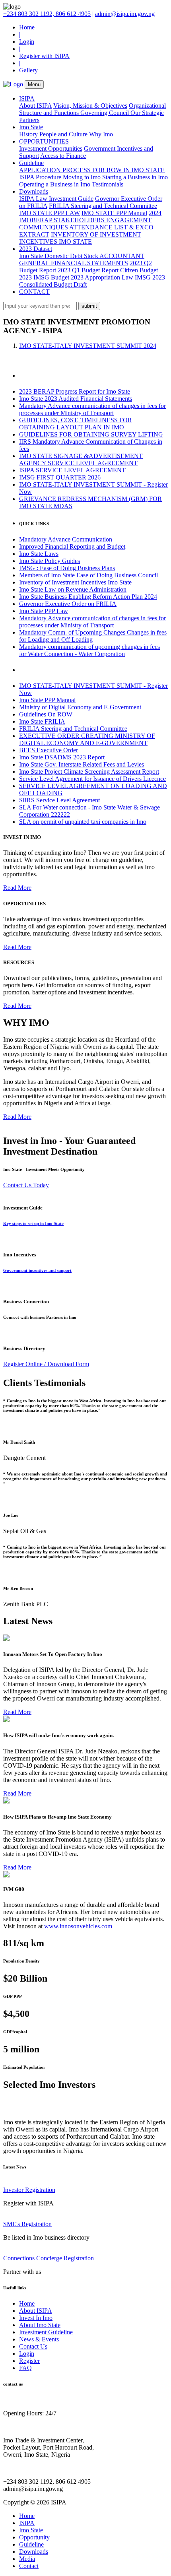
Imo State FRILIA (42, 721)
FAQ (25, 2368)
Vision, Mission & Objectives (90, 106)
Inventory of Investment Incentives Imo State (75, 582)
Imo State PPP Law (44, 611)
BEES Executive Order (49, 750)
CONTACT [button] (34, 292)
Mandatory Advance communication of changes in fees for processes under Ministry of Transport (92, 409)
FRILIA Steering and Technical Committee (103, 206)
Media (27, 2559)
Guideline (31, 2544)
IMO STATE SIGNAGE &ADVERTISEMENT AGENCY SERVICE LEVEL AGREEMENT (81, 459)
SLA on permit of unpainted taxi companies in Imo (83, 822)
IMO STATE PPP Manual (114, 213)
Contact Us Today (26, 1185)
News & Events (39, 2339)
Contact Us (33, 2346)
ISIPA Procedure (40, 177)
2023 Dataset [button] (36, 249)
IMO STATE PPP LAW (50, 213)
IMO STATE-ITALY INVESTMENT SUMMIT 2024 (88, 346)
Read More (17, 888)
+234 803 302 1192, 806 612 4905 (47, 14)
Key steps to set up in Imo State (33, 1223)
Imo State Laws (39, 554)
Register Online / (25, 1364)
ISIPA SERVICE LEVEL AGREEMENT (72, 470)
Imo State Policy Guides (50, 561)
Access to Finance (63, 156)
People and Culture (63, 134)
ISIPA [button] (27, 98)
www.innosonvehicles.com (78, 1926)
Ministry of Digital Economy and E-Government (80, 707)
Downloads (34, 2552)
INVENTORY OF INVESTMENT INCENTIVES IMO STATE (80, 238)
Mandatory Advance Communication (66, 539)
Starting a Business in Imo (135, 177)
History (28, 134)
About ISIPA (35, 106)
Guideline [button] (31, 163)
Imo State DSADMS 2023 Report (62, 757)
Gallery (28, 70)
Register (29, 2361)
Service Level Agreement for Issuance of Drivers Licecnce (92, 779)
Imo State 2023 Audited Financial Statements (76, 399)
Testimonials (108, 184)
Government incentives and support (37, 1270)
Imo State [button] (31, 127)
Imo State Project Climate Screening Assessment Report (89, 772)
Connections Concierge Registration (49, 2258)
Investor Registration (29, 2190)
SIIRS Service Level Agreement (59, 800)
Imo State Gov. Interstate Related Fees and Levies (82, 764)
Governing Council (105, 113)
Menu (34, 84)
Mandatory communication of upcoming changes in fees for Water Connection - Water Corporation (89, 650)
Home (27, 27)
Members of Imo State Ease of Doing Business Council (88, 575)
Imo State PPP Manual (47, 700)
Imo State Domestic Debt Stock (59, 256)
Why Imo (101, 134)
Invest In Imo (36, 2318)
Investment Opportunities (51, 149)
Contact (29, 2566)
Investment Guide (71, 199)
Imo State (31, 2530)
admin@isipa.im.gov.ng (125, 14)
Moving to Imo (82, 177)
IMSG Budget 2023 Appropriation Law (83, 277)
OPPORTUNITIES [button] (44, 141)
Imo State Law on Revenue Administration (73, 589)
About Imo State (40, 2325)
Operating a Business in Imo (55, 184)
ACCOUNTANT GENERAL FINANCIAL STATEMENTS (82, 259)
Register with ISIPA (44, 56)
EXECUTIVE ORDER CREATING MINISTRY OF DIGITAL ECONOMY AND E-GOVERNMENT (87, 739)
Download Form (68, 1364)
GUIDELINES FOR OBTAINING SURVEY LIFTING (91, 434)
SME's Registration (27, 2224)
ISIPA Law (34, 199)
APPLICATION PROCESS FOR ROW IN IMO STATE (92, 170)
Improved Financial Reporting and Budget (72, 546)
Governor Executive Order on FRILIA (68, 604)
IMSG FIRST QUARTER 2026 (60, 477)
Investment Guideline (46, 2332)
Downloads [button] (34, 191)
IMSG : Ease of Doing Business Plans (67, 568)
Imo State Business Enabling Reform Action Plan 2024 (88, 597)
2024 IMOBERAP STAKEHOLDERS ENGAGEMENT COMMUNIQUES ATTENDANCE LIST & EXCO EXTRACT (90, 224)
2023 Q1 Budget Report (88, 270)
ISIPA (27, 2523)
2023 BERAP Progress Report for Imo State (75, 391)
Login (27, 42)
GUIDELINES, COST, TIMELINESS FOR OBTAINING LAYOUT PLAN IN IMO (76, 424)
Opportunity (34, 2537)
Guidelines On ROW (46, 714)
